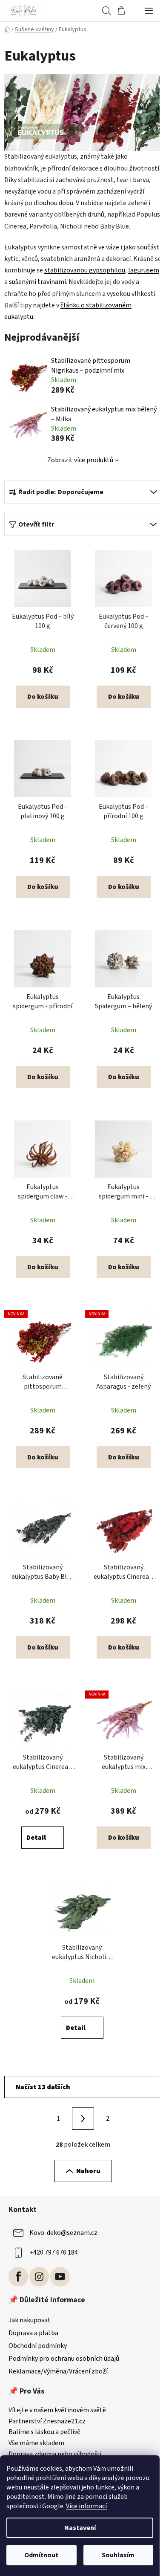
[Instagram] (39, 2277)
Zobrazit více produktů (80, 460)
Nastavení (80, 2528)
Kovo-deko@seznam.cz (63, 2233)
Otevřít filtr (36, 524)
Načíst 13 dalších (43, 2087)
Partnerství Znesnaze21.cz (47, 2422)
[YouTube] (60, 2277)
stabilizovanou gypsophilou (85, 270)
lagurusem (144, 270)
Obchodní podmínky (38, 2346)
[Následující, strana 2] (83, 2119)
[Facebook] (18, 2277)
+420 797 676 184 (54, 2252)
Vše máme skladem (36, 2443)
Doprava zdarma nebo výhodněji (55, 2454)
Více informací (86, 2506)
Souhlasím (118, 2555)
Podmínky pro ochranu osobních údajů (64, 2359)
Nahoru (88, 2171)
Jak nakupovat (30, 2320)
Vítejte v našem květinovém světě (57, 2411)
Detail (36, 1838)
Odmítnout (41, 2555)
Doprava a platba (33, 2333)
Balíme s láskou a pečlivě (44, 2432)
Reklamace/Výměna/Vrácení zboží (58, 2371)
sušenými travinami (37, 282)
